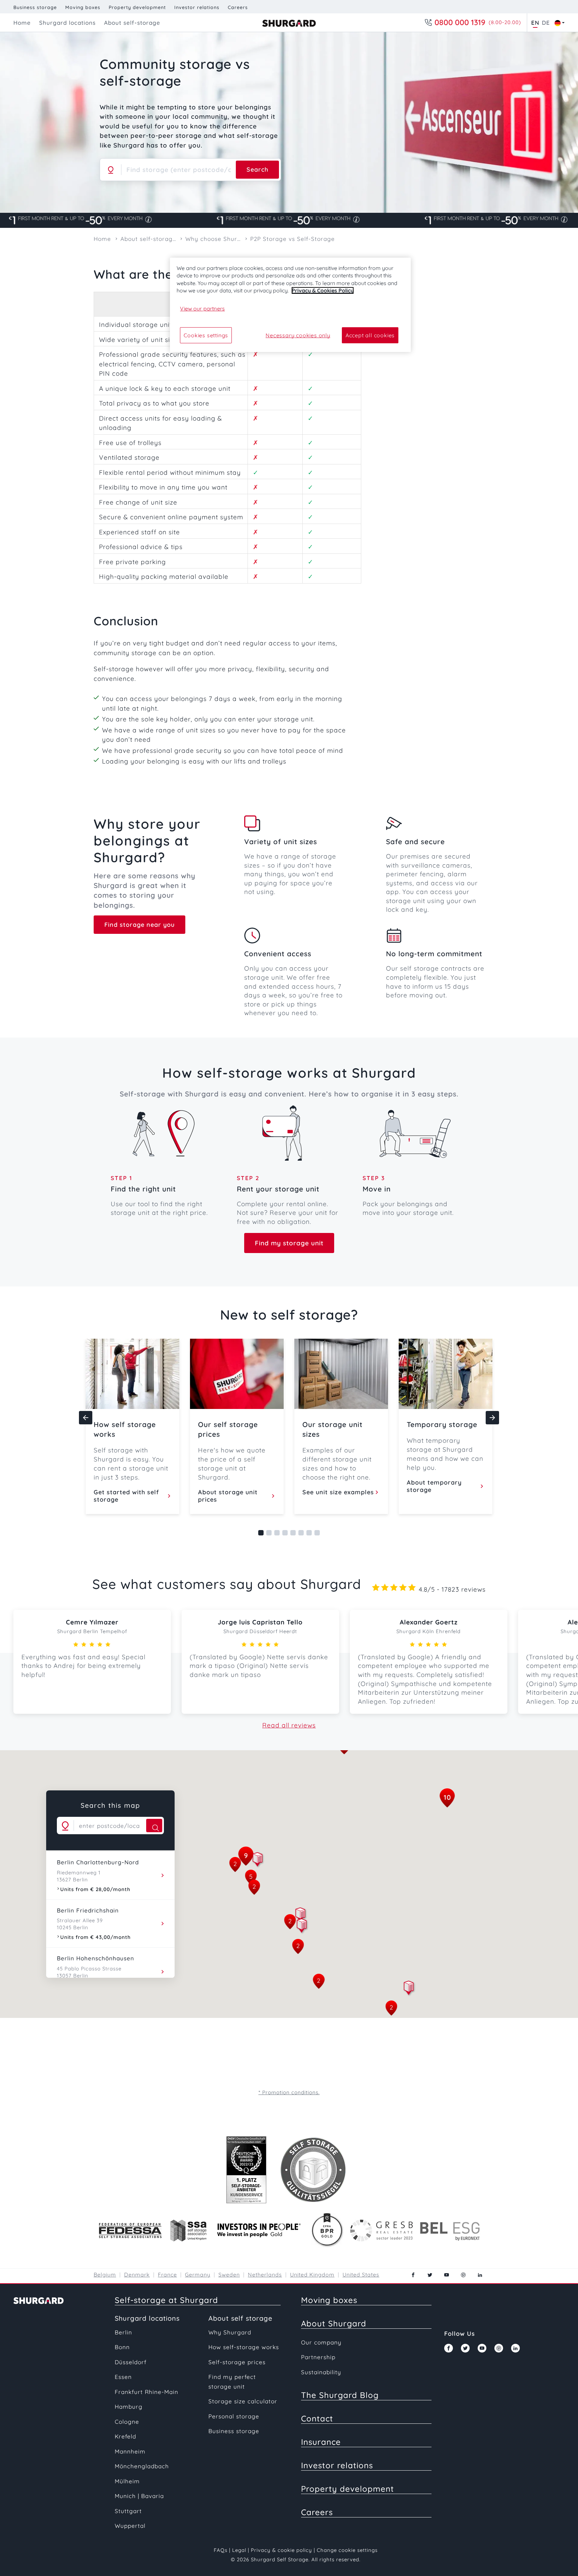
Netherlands (265, 2275)
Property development (137, 7)
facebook (413, 2275)
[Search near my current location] (111, 170)
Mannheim (130, 2451)
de (546, 23)
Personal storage (234, 2416)
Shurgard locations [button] (67, 23)
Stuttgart (128, 2511)
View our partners (202, 308)
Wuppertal (130, 2526)
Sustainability (321, 2372)
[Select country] (558, 23)
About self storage (240, 2318)
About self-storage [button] (132, 23)
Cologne (127, 2422)
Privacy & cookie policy (281, 2550)
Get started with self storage (126, 1496)
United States (361, 2275)
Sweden (229, 2275)
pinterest (463, 2275)
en (535, 23)
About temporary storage (434, 1486)
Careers (238, 7)
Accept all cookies (370, 335)
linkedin (480, 2275)
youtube (447, 2275)
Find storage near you (139, 925)
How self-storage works (244, 2347)
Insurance (321, 2442)
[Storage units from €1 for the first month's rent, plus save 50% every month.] (289, 220)
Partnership (318, 2357)
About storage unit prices (228, 1496)
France (167, 2275)
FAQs (221, 2550)
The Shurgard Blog (340, 2395)
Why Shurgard (230, 2332)
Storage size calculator (243, 2401)
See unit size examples (338, 1492)
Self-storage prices (237, 2362)
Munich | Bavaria (139, 2496)
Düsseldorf (131, 2362)
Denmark (137, 2275)
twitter (430, 2275)
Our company (321, 2342)
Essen (123, 2377)
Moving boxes (83, 7)
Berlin (123, 2332)
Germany (198, 2275)
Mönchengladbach (142, 2466)
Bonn (122, 2347)
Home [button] (22, 23)
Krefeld (125, 2436)
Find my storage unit (289, 1243)
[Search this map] (154, 1826)
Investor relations (197, 7)
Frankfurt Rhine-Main (147, 2392)
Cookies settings (206, 335)
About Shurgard (334, 2323)
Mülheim (127, 2481)
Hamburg (129, 2407)
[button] (302, 1927)
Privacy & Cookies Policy (323, 290)
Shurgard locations (147, 2318)
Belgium (105, 2275)
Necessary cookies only (298, 335)
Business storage (35, 7)
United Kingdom (312, 2275)
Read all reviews (289, 1725)
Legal (239, 2550)
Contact (317, 2418)
